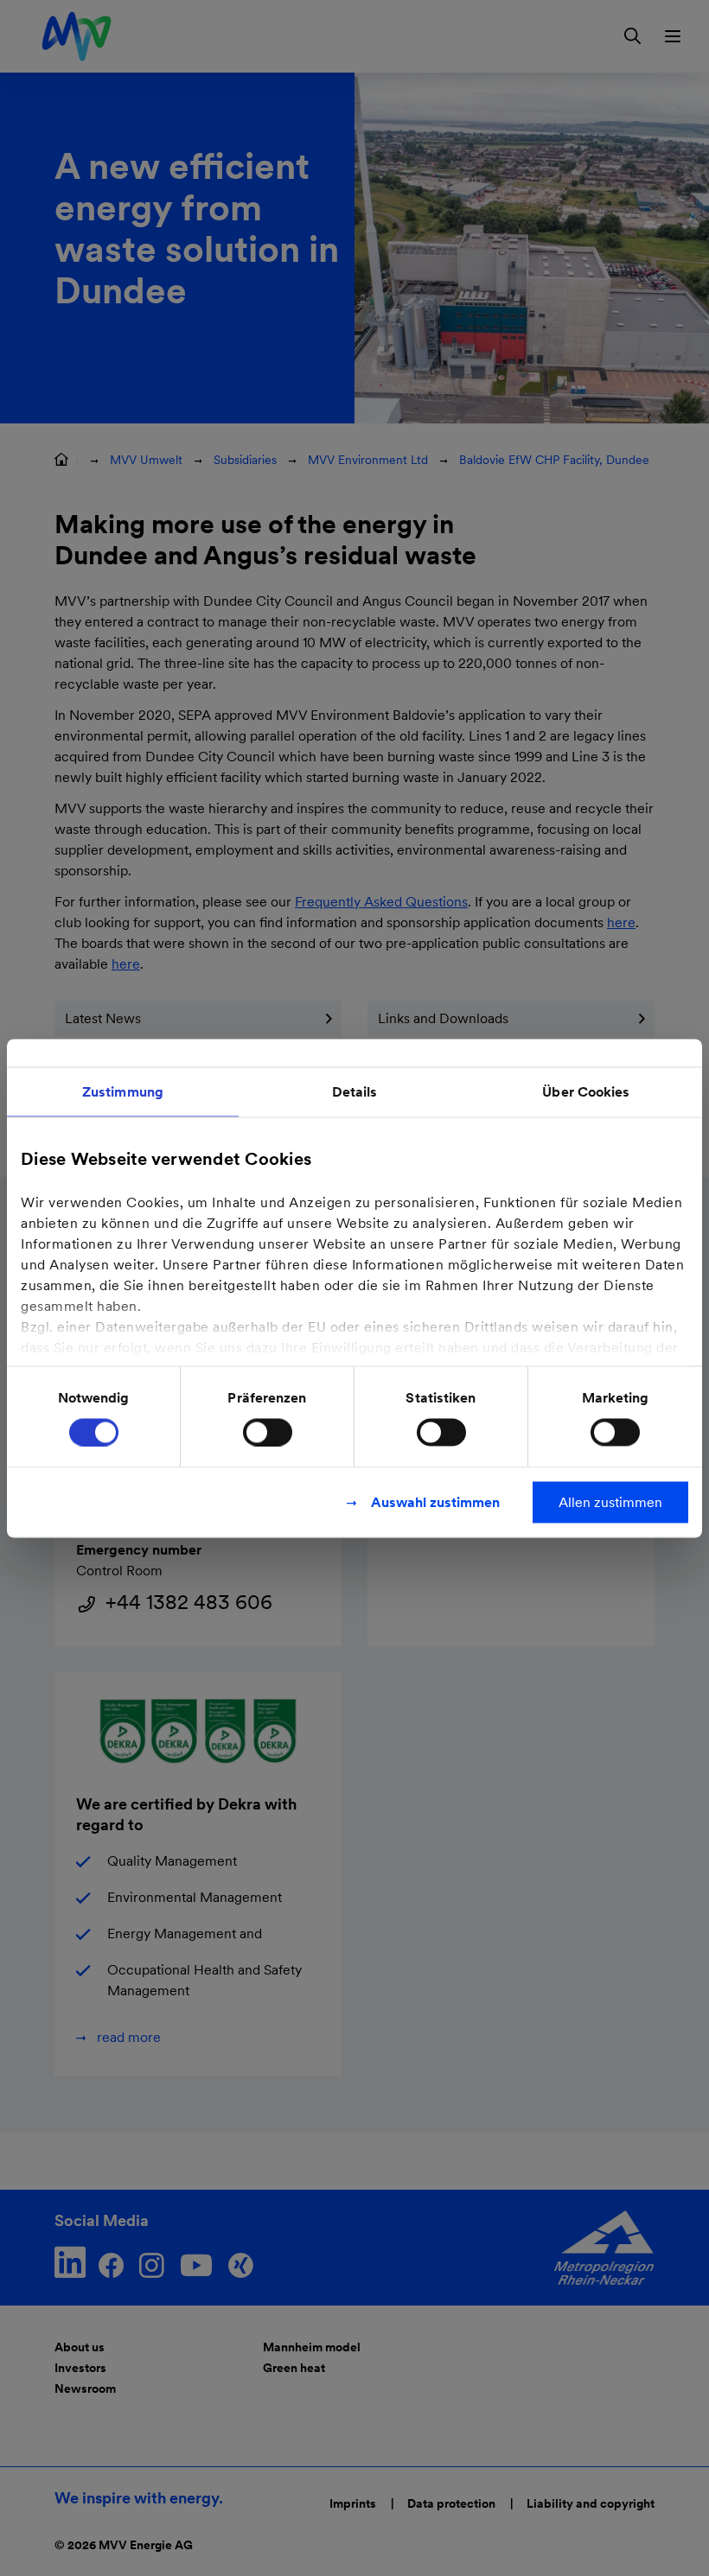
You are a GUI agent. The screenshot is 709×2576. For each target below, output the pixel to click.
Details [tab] (355, 1091)
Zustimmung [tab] (123, 1091)
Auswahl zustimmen (435, 1501)
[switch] (268, 1432)
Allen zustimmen (610, 1501)
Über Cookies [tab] (586, 1091)
